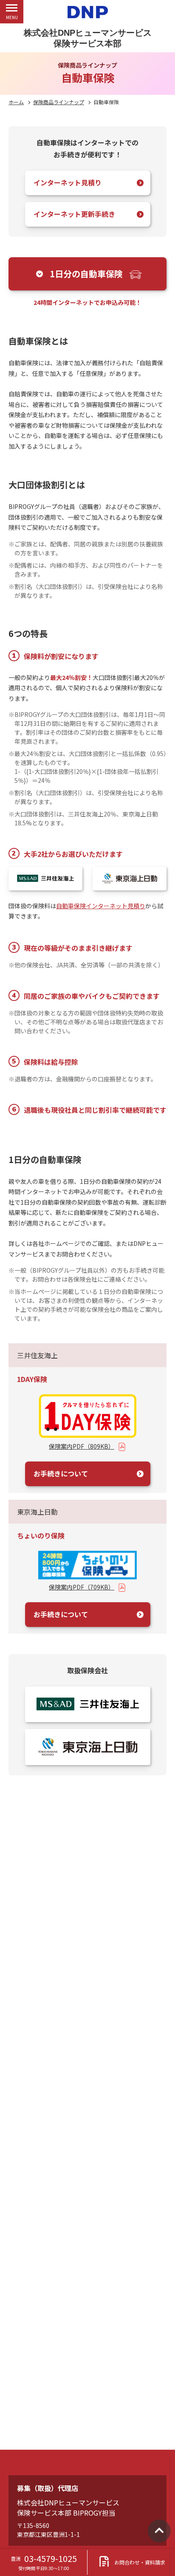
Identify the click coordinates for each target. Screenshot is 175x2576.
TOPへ (159, 2531)
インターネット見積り (68, 182)
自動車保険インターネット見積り (101, 906)
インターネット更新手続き (74, 214)
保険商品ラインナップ (59, 102)
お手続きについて (61, 1473)
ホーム (16, 102)
